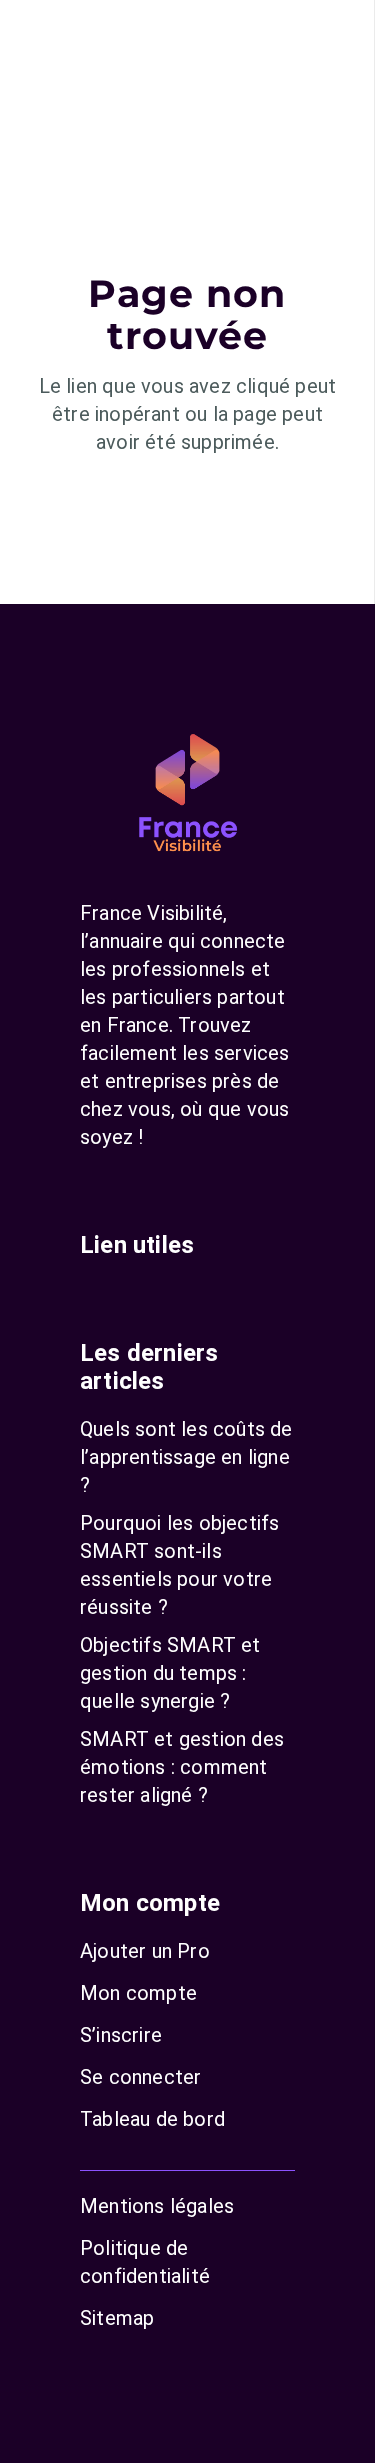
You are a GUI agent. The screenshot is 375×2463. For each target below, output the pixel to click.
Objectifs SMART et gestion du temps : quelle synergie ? (170, 1673)
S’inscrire (121, 2035)
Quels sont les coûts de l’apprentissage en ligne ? (186, 1457)
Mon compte (138, 1993)
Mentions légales (157, 2206)
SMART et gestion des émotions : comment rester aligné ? (182, 1767)
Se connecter (140, 2077)
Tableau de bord (152, 2119)
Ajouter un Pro (145, 1951)
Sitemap (117, 2318)
